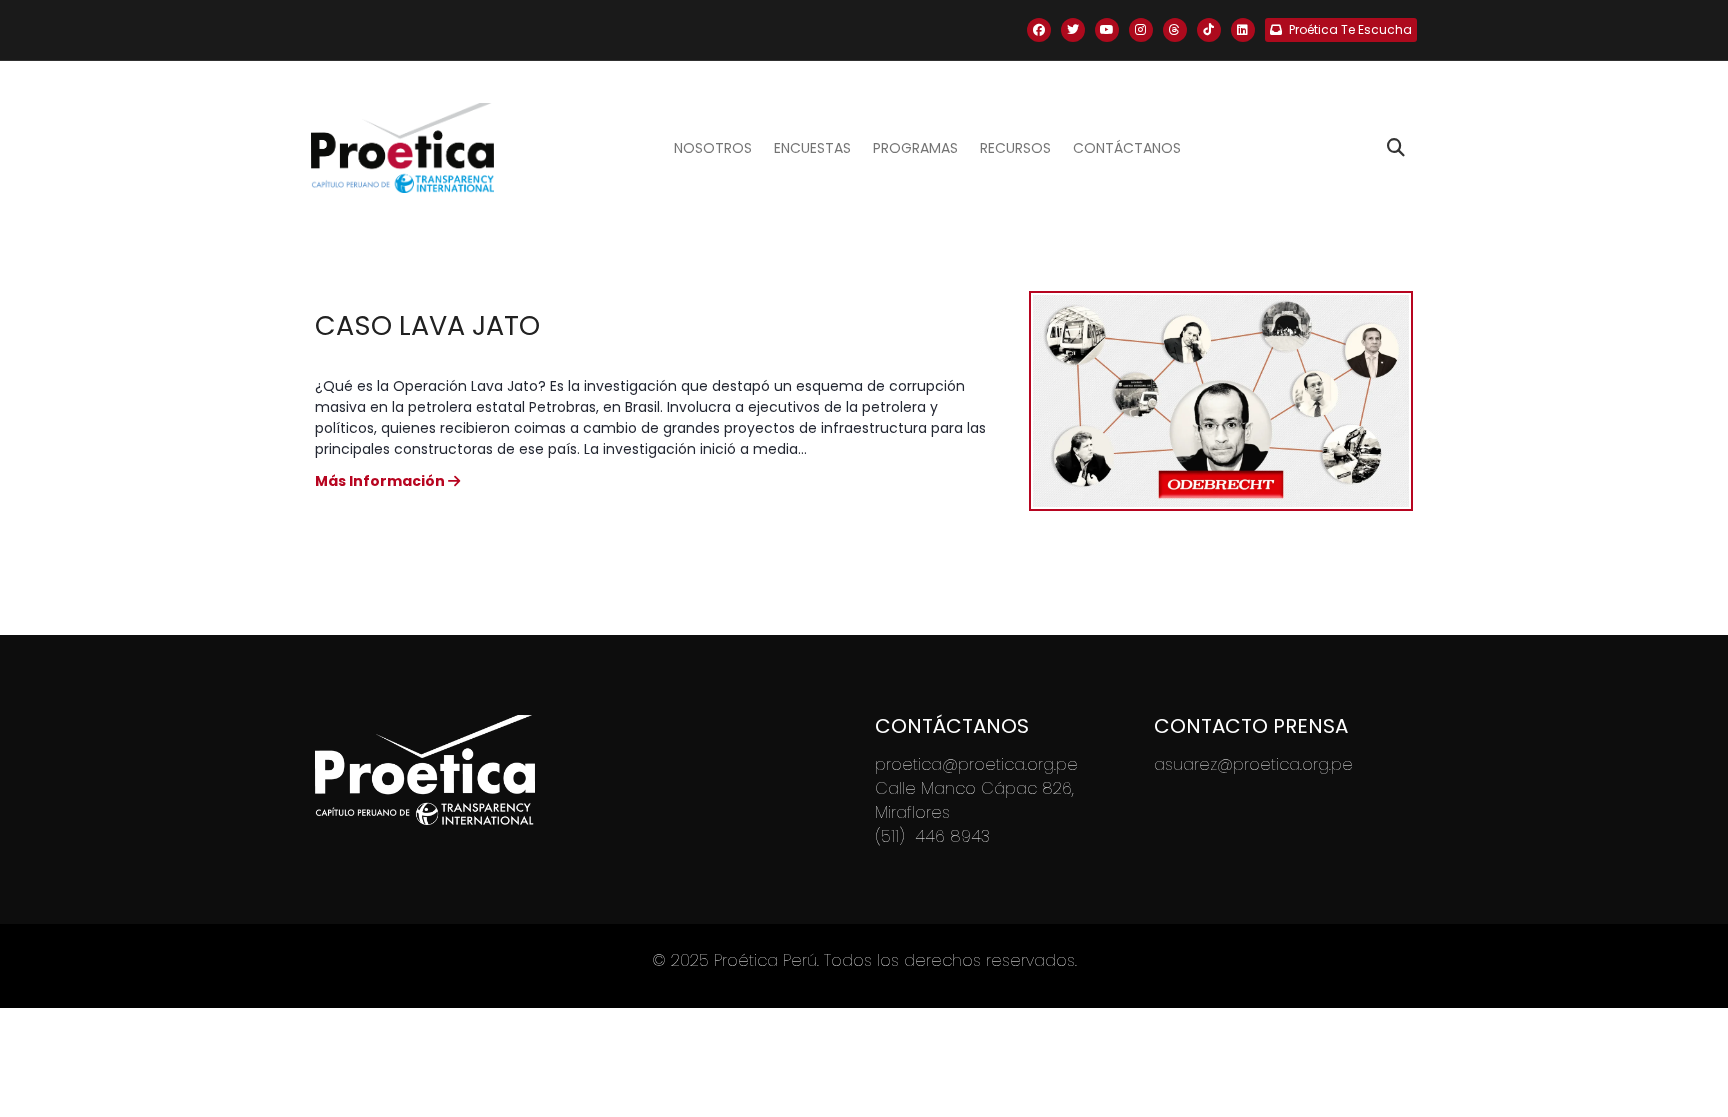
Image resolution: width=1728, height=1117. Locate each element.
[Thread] (1175, 30)
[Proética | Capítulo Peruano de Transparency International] (402, 148)
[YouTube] (1107, 30)
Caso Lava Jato (427, 325)
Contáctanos (1127, 148)
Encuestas (812, 148)
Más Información (381, 481)
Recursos (1015, 148)
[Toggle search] (1396, 148)
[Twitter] (1073, 30)
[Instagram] (1141, 30)
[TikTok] (1209, 30)
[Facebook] (1039, 30)
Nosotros (713, 148)
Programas (915, 148)
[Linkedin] (1243, 30)
